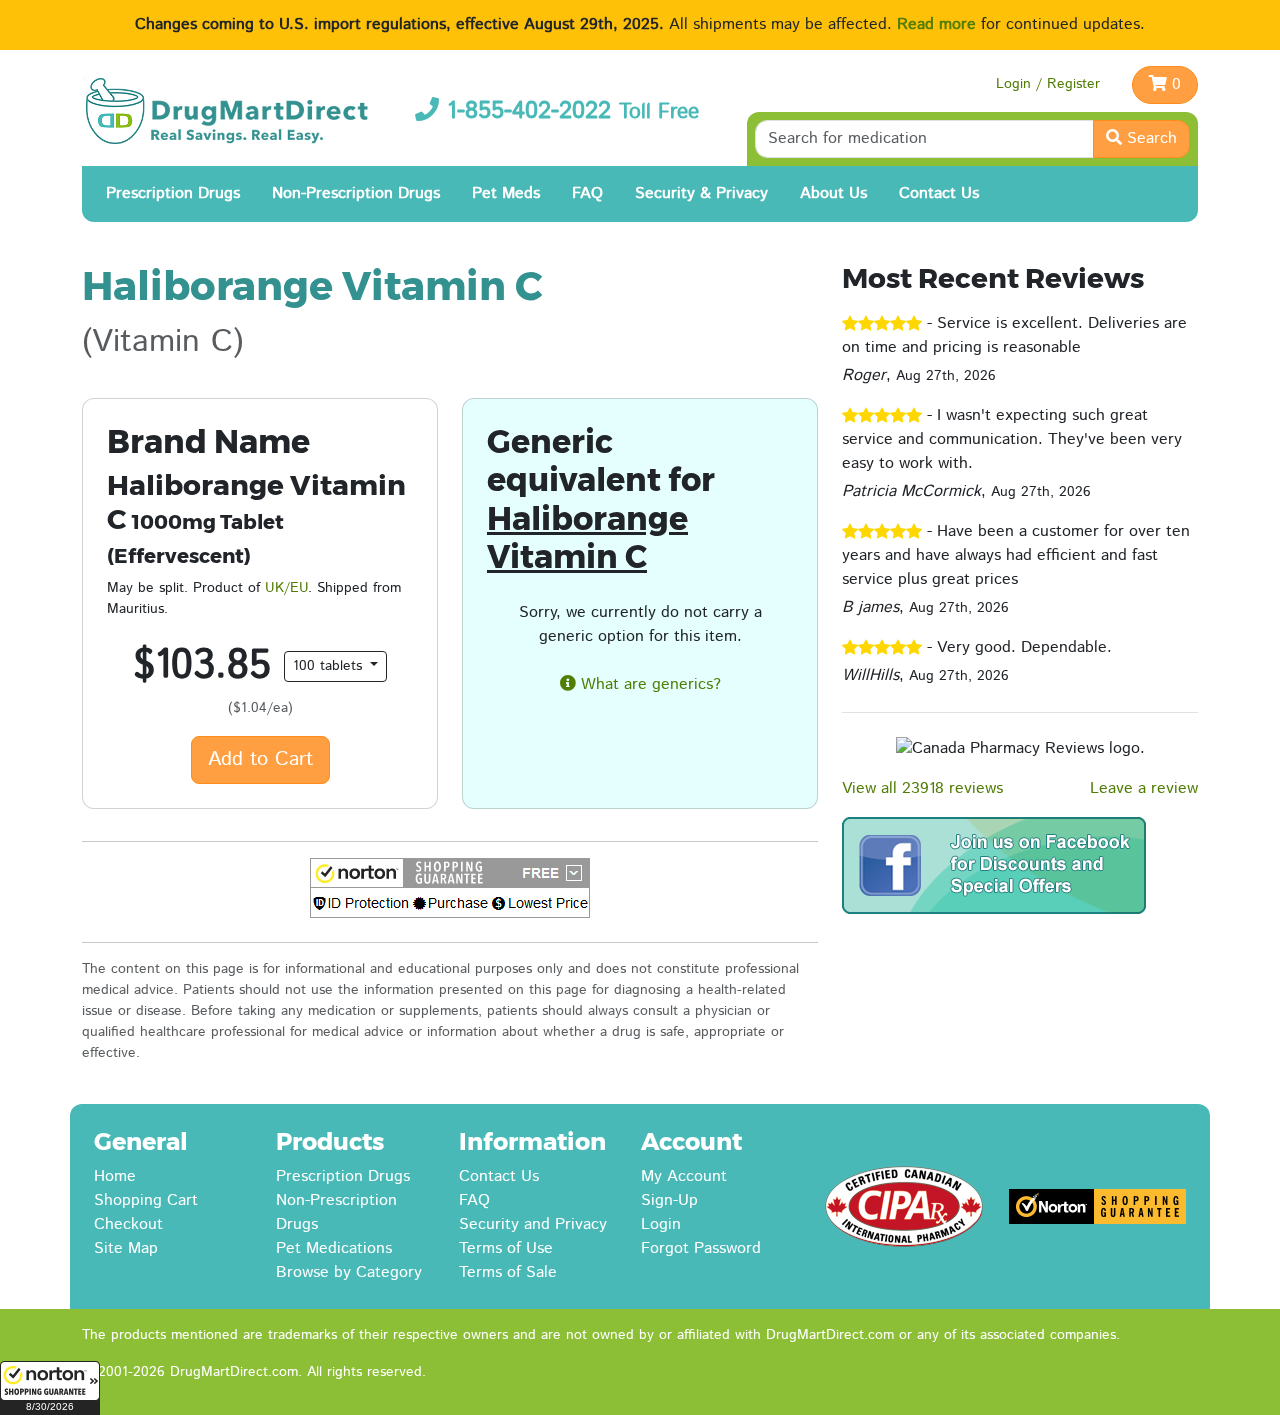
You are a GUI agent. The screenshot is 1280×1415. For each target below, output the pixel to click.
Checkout (128, 1224)
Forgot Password (701, 1248)
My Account (684, 1176)
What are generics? (648, 684)
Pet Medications (334, 1248)
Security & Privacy (701, 193)
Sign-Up (669, 1200)
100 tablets (330, 666)
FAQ (587, 193)
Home (115, 1176)
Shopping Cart (146, 1200)
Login (661, 1224)
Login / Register (1048, 84)
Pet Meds (506, 193)
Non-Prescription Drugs (356, 193)
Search (1149, 138)
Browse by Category (349, 1272)
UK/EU (286, 588)
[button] (50, 1388)
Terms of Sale (508, 1272)
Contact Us (939, 193)
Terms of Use (506, 1248)
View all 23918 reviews (922, 788)
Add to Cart (260, 759)
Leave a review (1144, 788)
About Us (833, 193)
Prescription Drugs (173, 193)
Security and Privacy (533, 1224)
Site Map (126, 1248)
